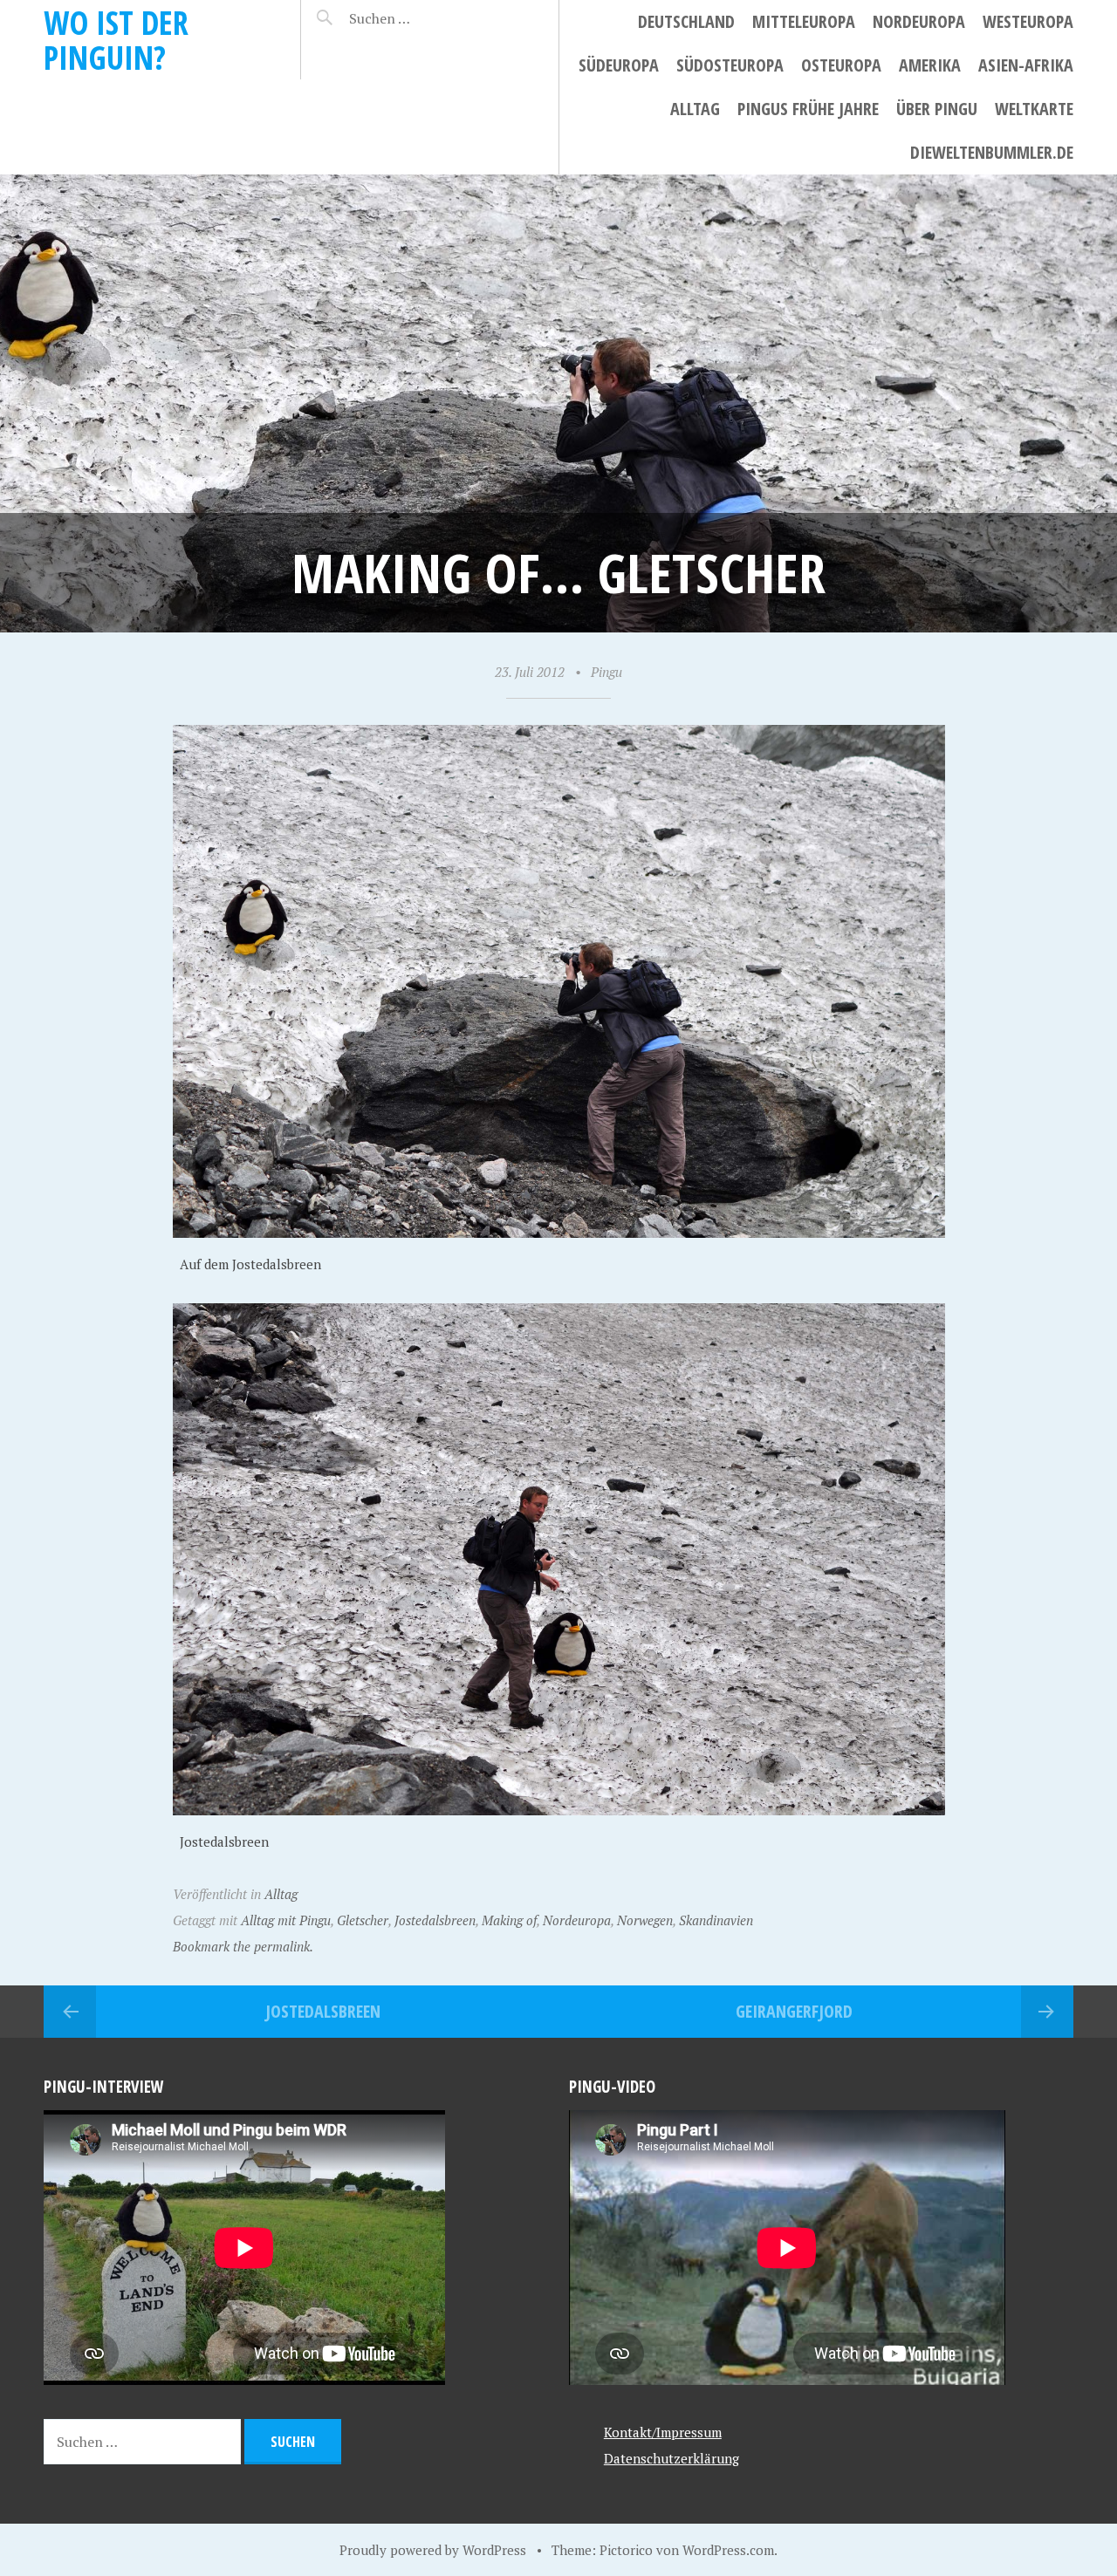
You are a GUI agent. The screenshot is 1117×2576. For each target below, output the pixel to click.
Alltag (695, 109)
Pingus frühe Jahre (808, 109)
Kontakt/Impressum (663, 2432)
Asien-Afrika (1026, 65)
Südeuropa (619, 65)
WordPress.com (728, 2550)
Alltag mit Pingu (286, 1920)
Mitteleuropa (804, 21)
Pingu (606, 672)
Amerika (930, 65)
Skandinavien (716, 1920)
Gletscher (363, 1920)
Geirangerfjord (794, 2011)
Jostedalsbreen (435, 1920)
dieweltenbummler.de (992, 152)
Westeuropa (1028, 21)
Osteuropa (841, 65)
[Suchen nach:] (421, 18)
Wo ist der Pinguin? (116, 40)
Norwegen (645, 1920)
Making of (509, 1920)
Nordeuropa (919, 21)
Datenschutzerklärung (672, 2458)
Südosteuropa (730, 65)
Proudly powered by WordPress (433, 2550)
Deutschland (686, 21)
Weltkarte (1034, 109)
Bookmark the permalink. (243, 1946)
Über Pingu (937, 109)
